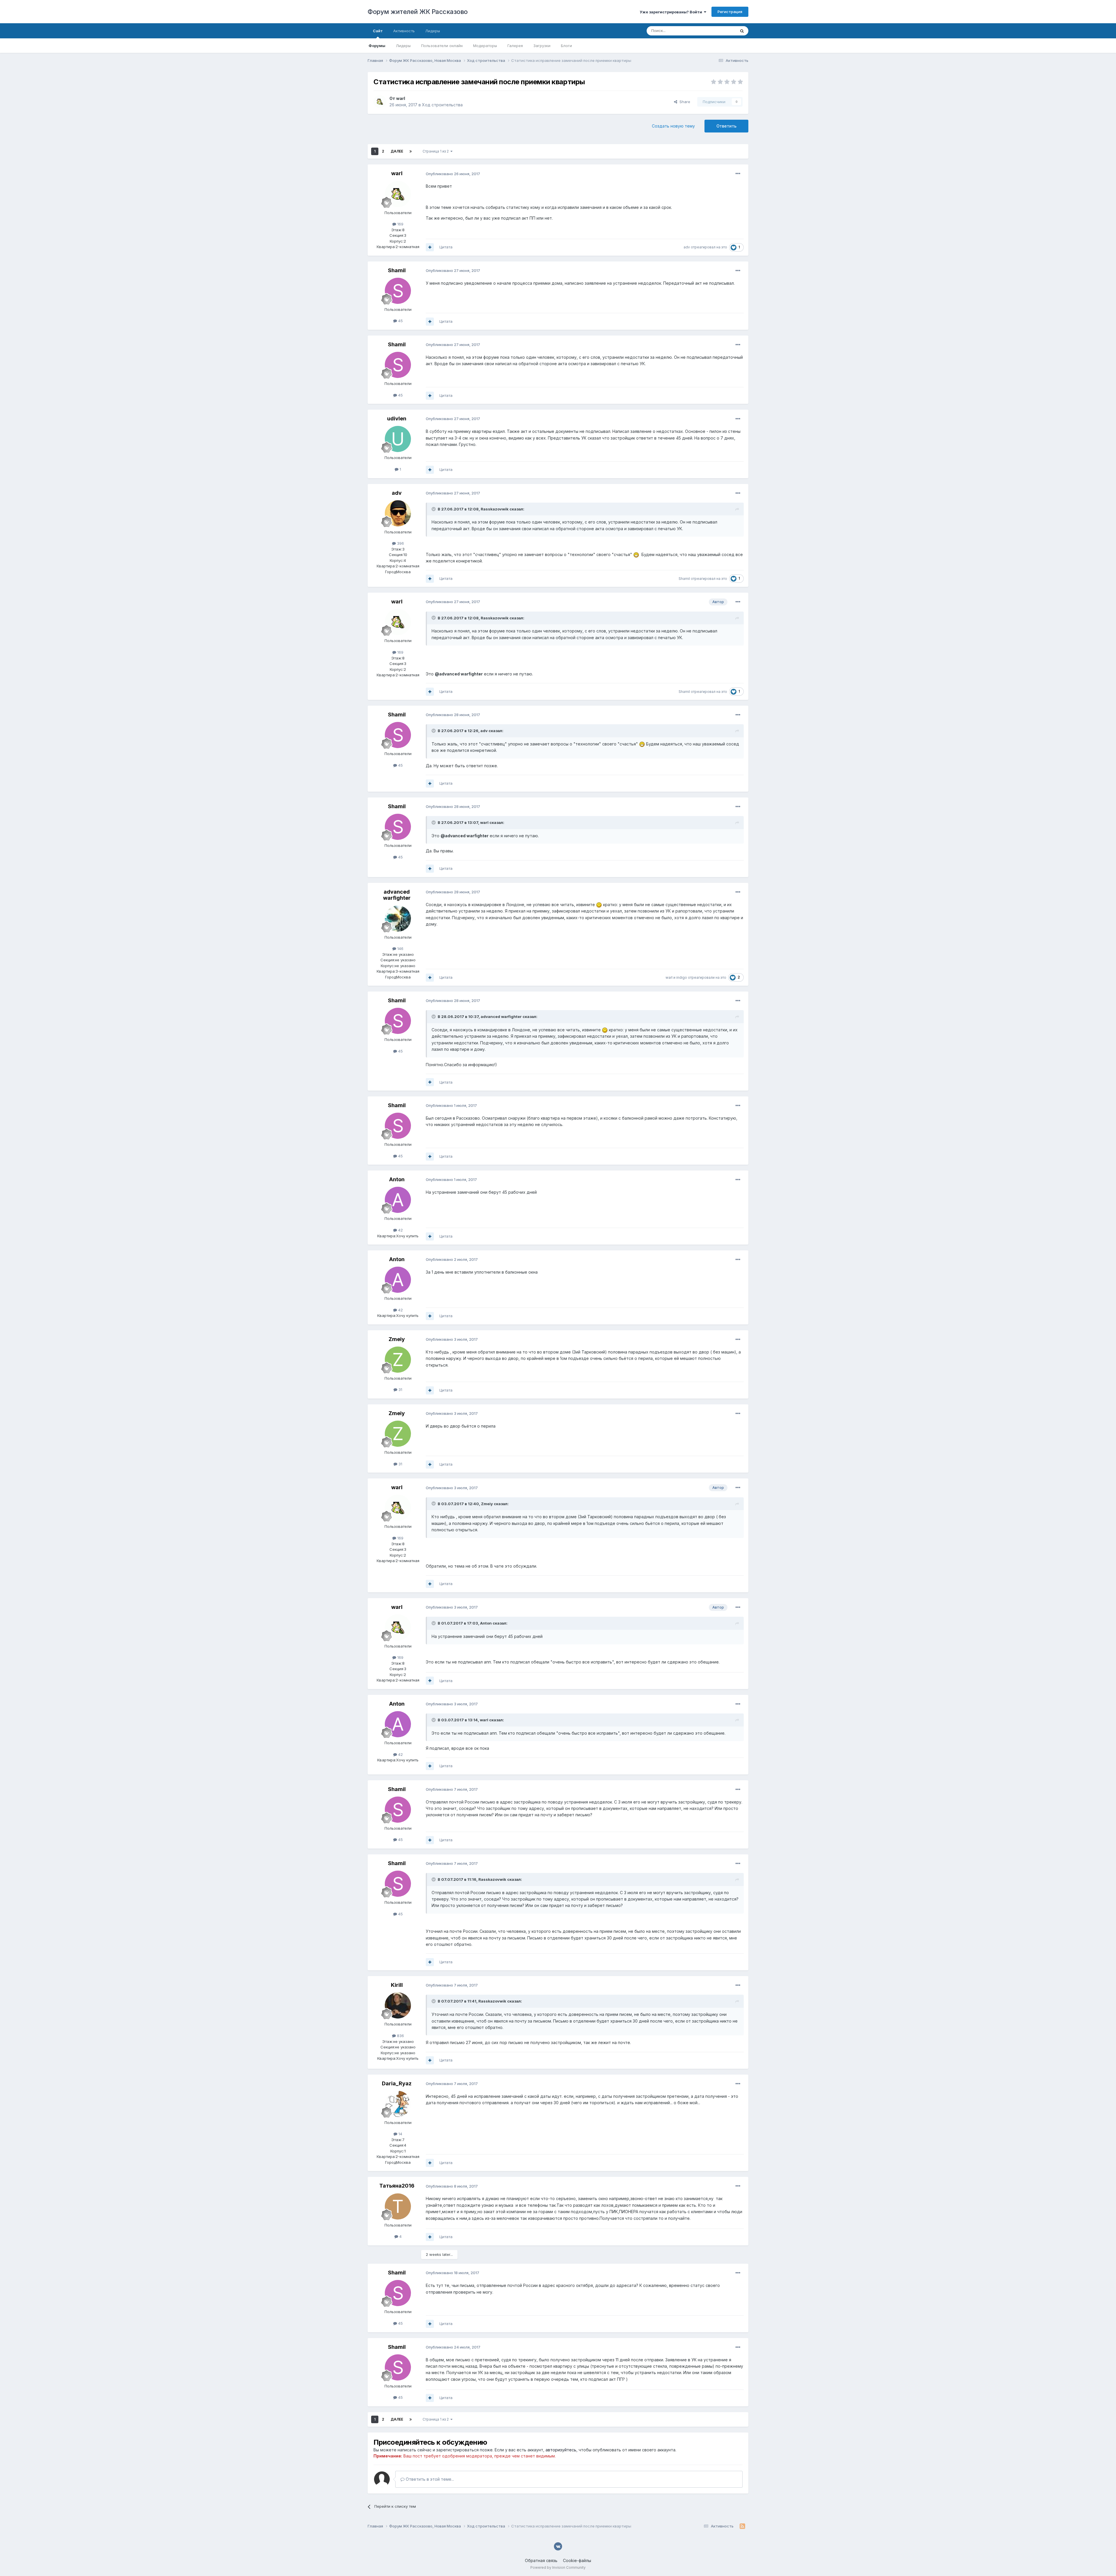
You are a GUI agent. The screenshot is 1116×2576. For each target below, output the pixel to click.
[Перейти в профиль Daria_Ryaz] (398, 2104)
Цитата (446, 247)
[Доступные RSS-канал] (742, 2526)
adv (687, 247)
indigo (682, 977)
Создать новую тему (673, 126)
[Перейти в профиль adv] (398, 513)
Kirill (397, 1985)
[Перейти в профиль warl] (380, 102)
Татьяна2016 (397, 2186)
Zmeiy (397, 1339)
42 (400, 1230)
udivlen (397, 418)
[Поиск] (742, 31)
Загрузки (542, 46)
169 (400, 224)
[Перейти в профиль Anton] (398, 1200)
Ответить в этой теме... (429, 2479)
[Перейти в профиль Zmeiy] (398, 1360)
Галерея (515, 46)
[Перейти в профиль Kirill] (398, 2005)
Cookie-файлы (577, 2560)
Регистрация (730, 12)
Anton (397, 1179)
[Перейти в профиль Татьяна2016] (398, 2206)
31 (400, 1390)
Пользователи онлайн (442, 46)
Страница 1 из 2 (437, 151)
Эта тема (720, 31)
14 (400, 2134)
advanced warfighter (397, 895)
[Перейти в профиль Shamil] (398, 291)
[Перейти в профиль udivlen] (398, 439)
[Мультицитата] (430, 247)
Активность (404, 31)
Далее (397, 151)
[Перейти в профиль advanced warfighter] (398, 919)
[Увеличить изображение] (636, 554)
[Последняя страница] (411, 151)
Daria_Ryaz (397, 2083)
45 (400, 321)
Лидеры (403, 46)
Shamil (397, 270)
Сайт (378, 31)
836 (400, 2036)
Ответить (726, 126)
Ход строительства (442, 105)
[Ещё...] (738, 174)
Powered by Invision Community (558, 2567)
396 (400, 543)
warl (401, 98)
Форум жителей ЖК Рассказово (418, 12)
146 (400, 949)
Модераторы (485, 46)
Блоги (566, 46)
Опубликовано (453, 174)
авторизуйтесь (561, 2450)
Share (684, 102)
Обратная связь (541, 2560)
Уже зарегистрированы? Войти (672, 12)
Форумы (377, 46)
